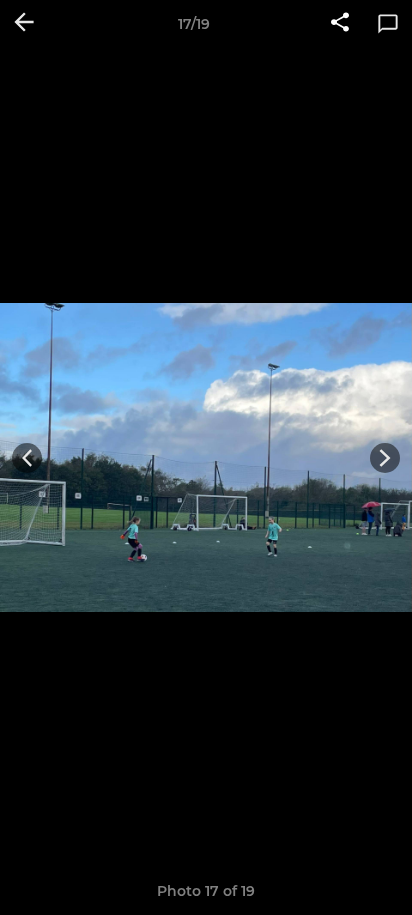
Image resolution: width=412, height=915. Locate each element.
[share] (340, 24)
